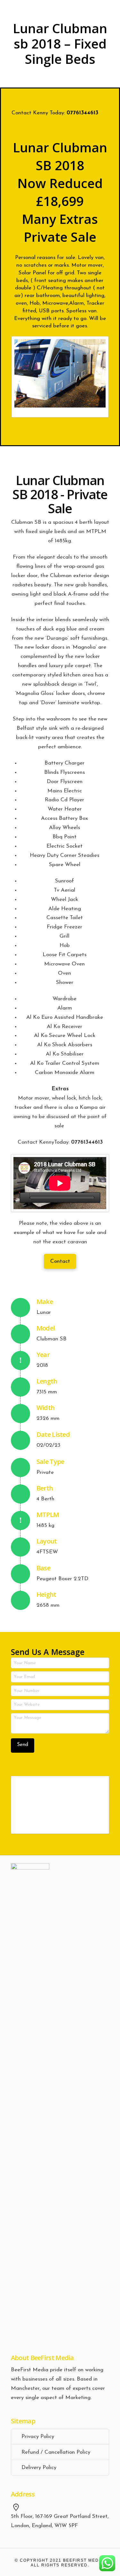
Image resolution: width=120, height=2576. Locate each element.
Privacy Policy (38, 2437)
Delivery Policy (39, 2468)
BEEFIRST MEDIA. (84, 2560)
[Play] (25, 1198)
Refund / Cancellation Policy (56, 2452)
